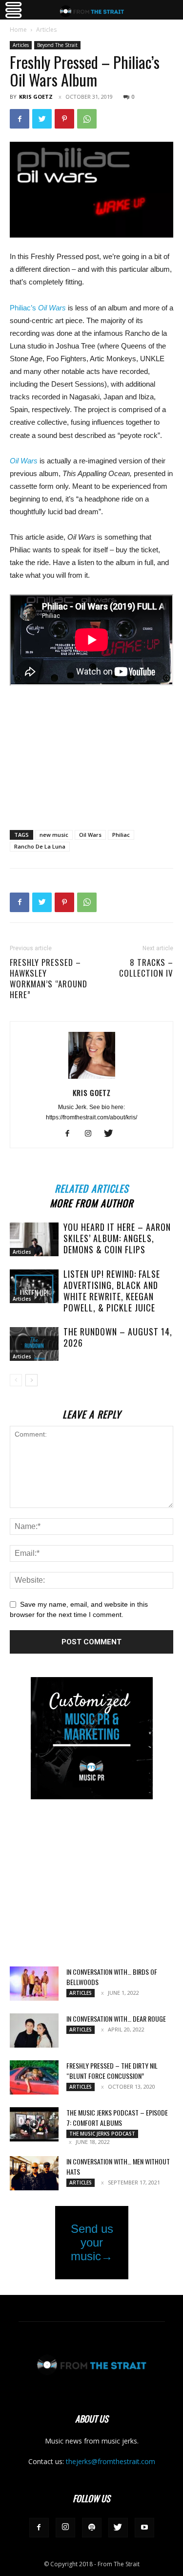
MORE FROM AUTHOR (91, 1202)
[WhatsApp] (87, 119)
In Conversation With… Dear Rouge (116, 2019)
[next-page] (31, 1380)
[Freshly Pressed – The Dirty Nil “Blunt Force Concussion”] (34, 2077)
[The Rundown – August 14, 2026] (34, 1344)
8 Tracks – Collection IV (146, 968)
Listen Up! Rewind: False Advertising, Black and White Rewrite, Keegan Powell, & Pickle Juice (112, 1291)
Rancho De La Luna (40, 846)
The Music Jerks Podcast (102, 2134)
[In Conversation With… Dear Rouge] (34, 2030)
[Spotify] (92, 2528)
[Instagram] (91, 1134)
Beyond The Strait (57, 45)
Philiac (121, 835)
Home (18, 30)
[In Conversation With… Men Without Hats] (34, 2173)
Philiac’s (24, 308)
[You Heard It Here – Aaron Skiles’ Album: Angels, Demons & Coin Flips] (34, 1239)
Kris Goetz (36, 97)
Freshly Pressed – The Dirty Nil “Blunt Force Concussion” (112, 2071)
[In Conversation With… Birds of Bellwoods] (34, 1984)
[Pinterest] (64, 119)
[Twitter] (42, 119)
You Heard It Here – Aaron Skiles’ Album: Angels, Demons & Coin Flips (117, 1238)
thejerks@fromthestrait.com (111, 2461)
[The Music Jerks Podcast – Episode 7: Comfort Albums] (34, 2124)
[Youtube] (144, 2528)
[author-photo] (92, 1079)
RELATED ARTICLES (91, 1187)
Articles (46, 30)
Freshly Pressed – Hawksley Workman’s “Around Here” (49, 979)
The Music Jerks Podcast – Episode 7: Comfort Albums (117, 2118)
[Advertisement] (92, 751)
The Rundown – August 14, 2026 (118, 1337)
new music (54, 835)
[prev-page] (16, 1380)
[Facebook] (20, 119)
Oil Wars (52, 308)
